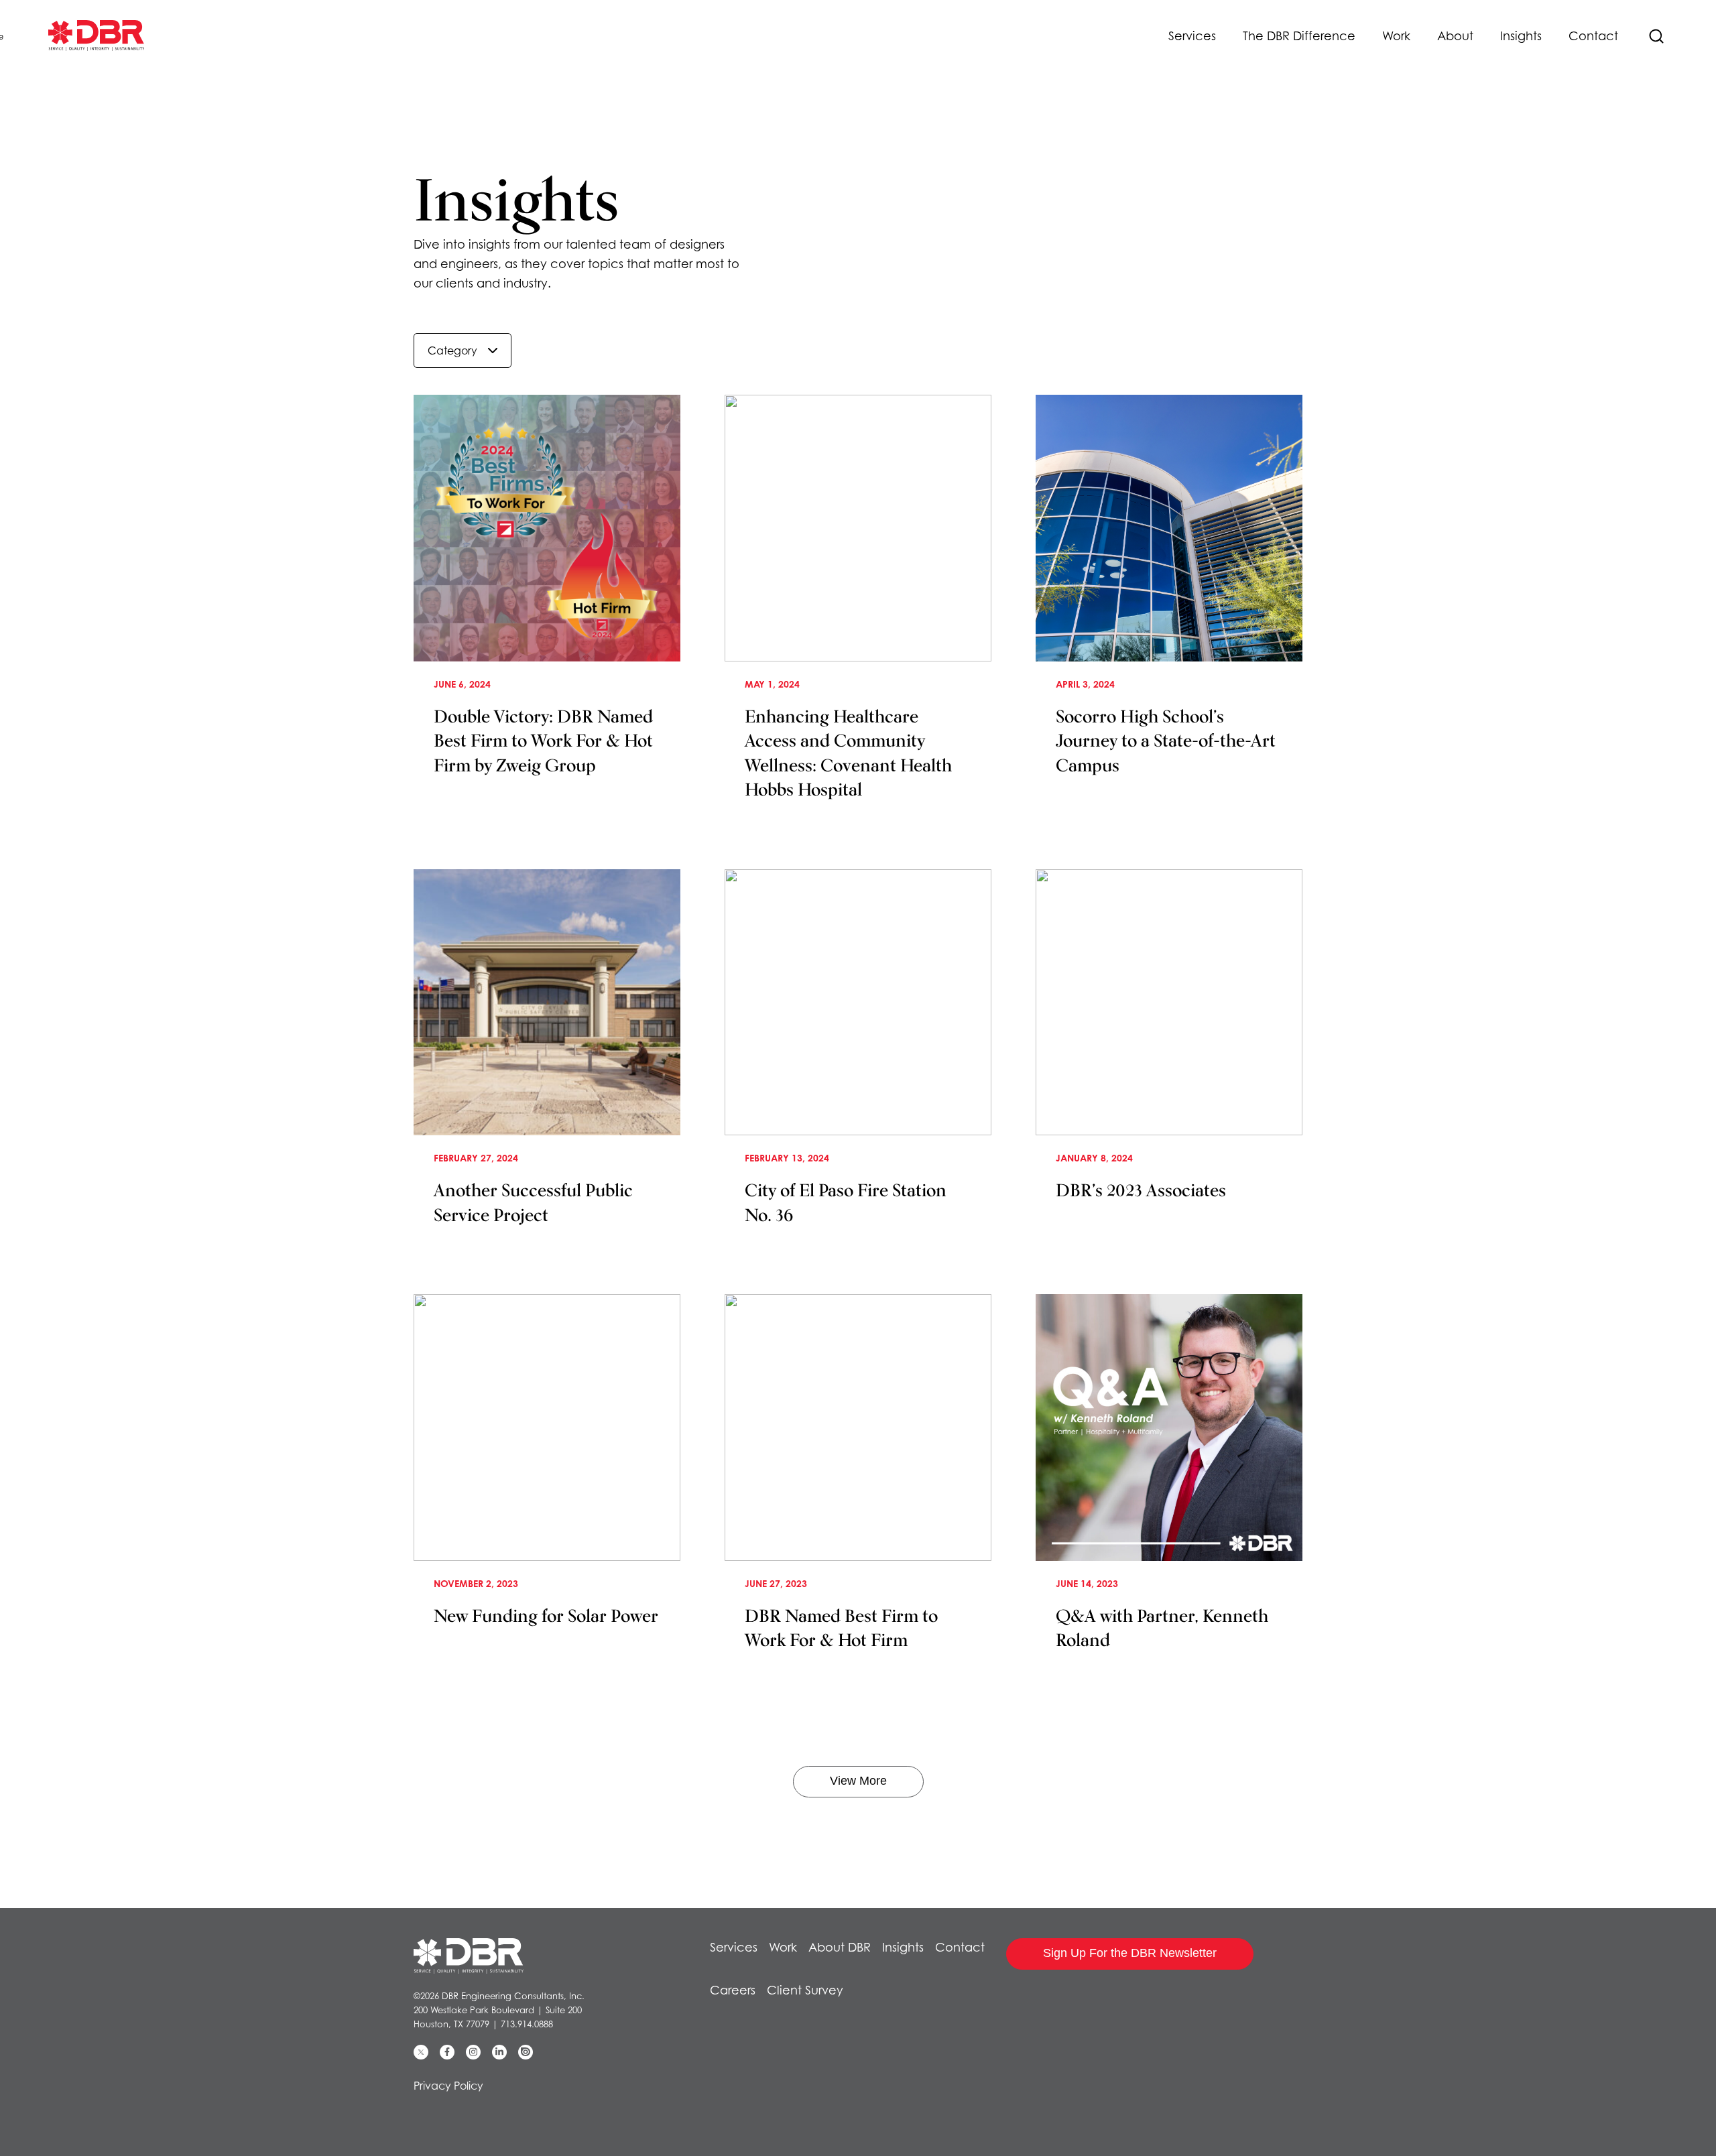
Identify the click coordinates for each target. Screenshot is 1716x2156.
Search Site (1656, 36)
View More (858, 1781)
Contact (1593, 36)
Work (1396, 36)
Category (452, 351)
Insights (1521, 36)
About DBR (840, 1947)
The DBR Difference (1299, 36)
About (1455, 36)
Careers (733, 1990)
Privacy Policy (448, 2086)
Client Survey (805, 1990)
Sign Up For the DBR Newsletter (1130, 1953)
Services (1192, 36)
